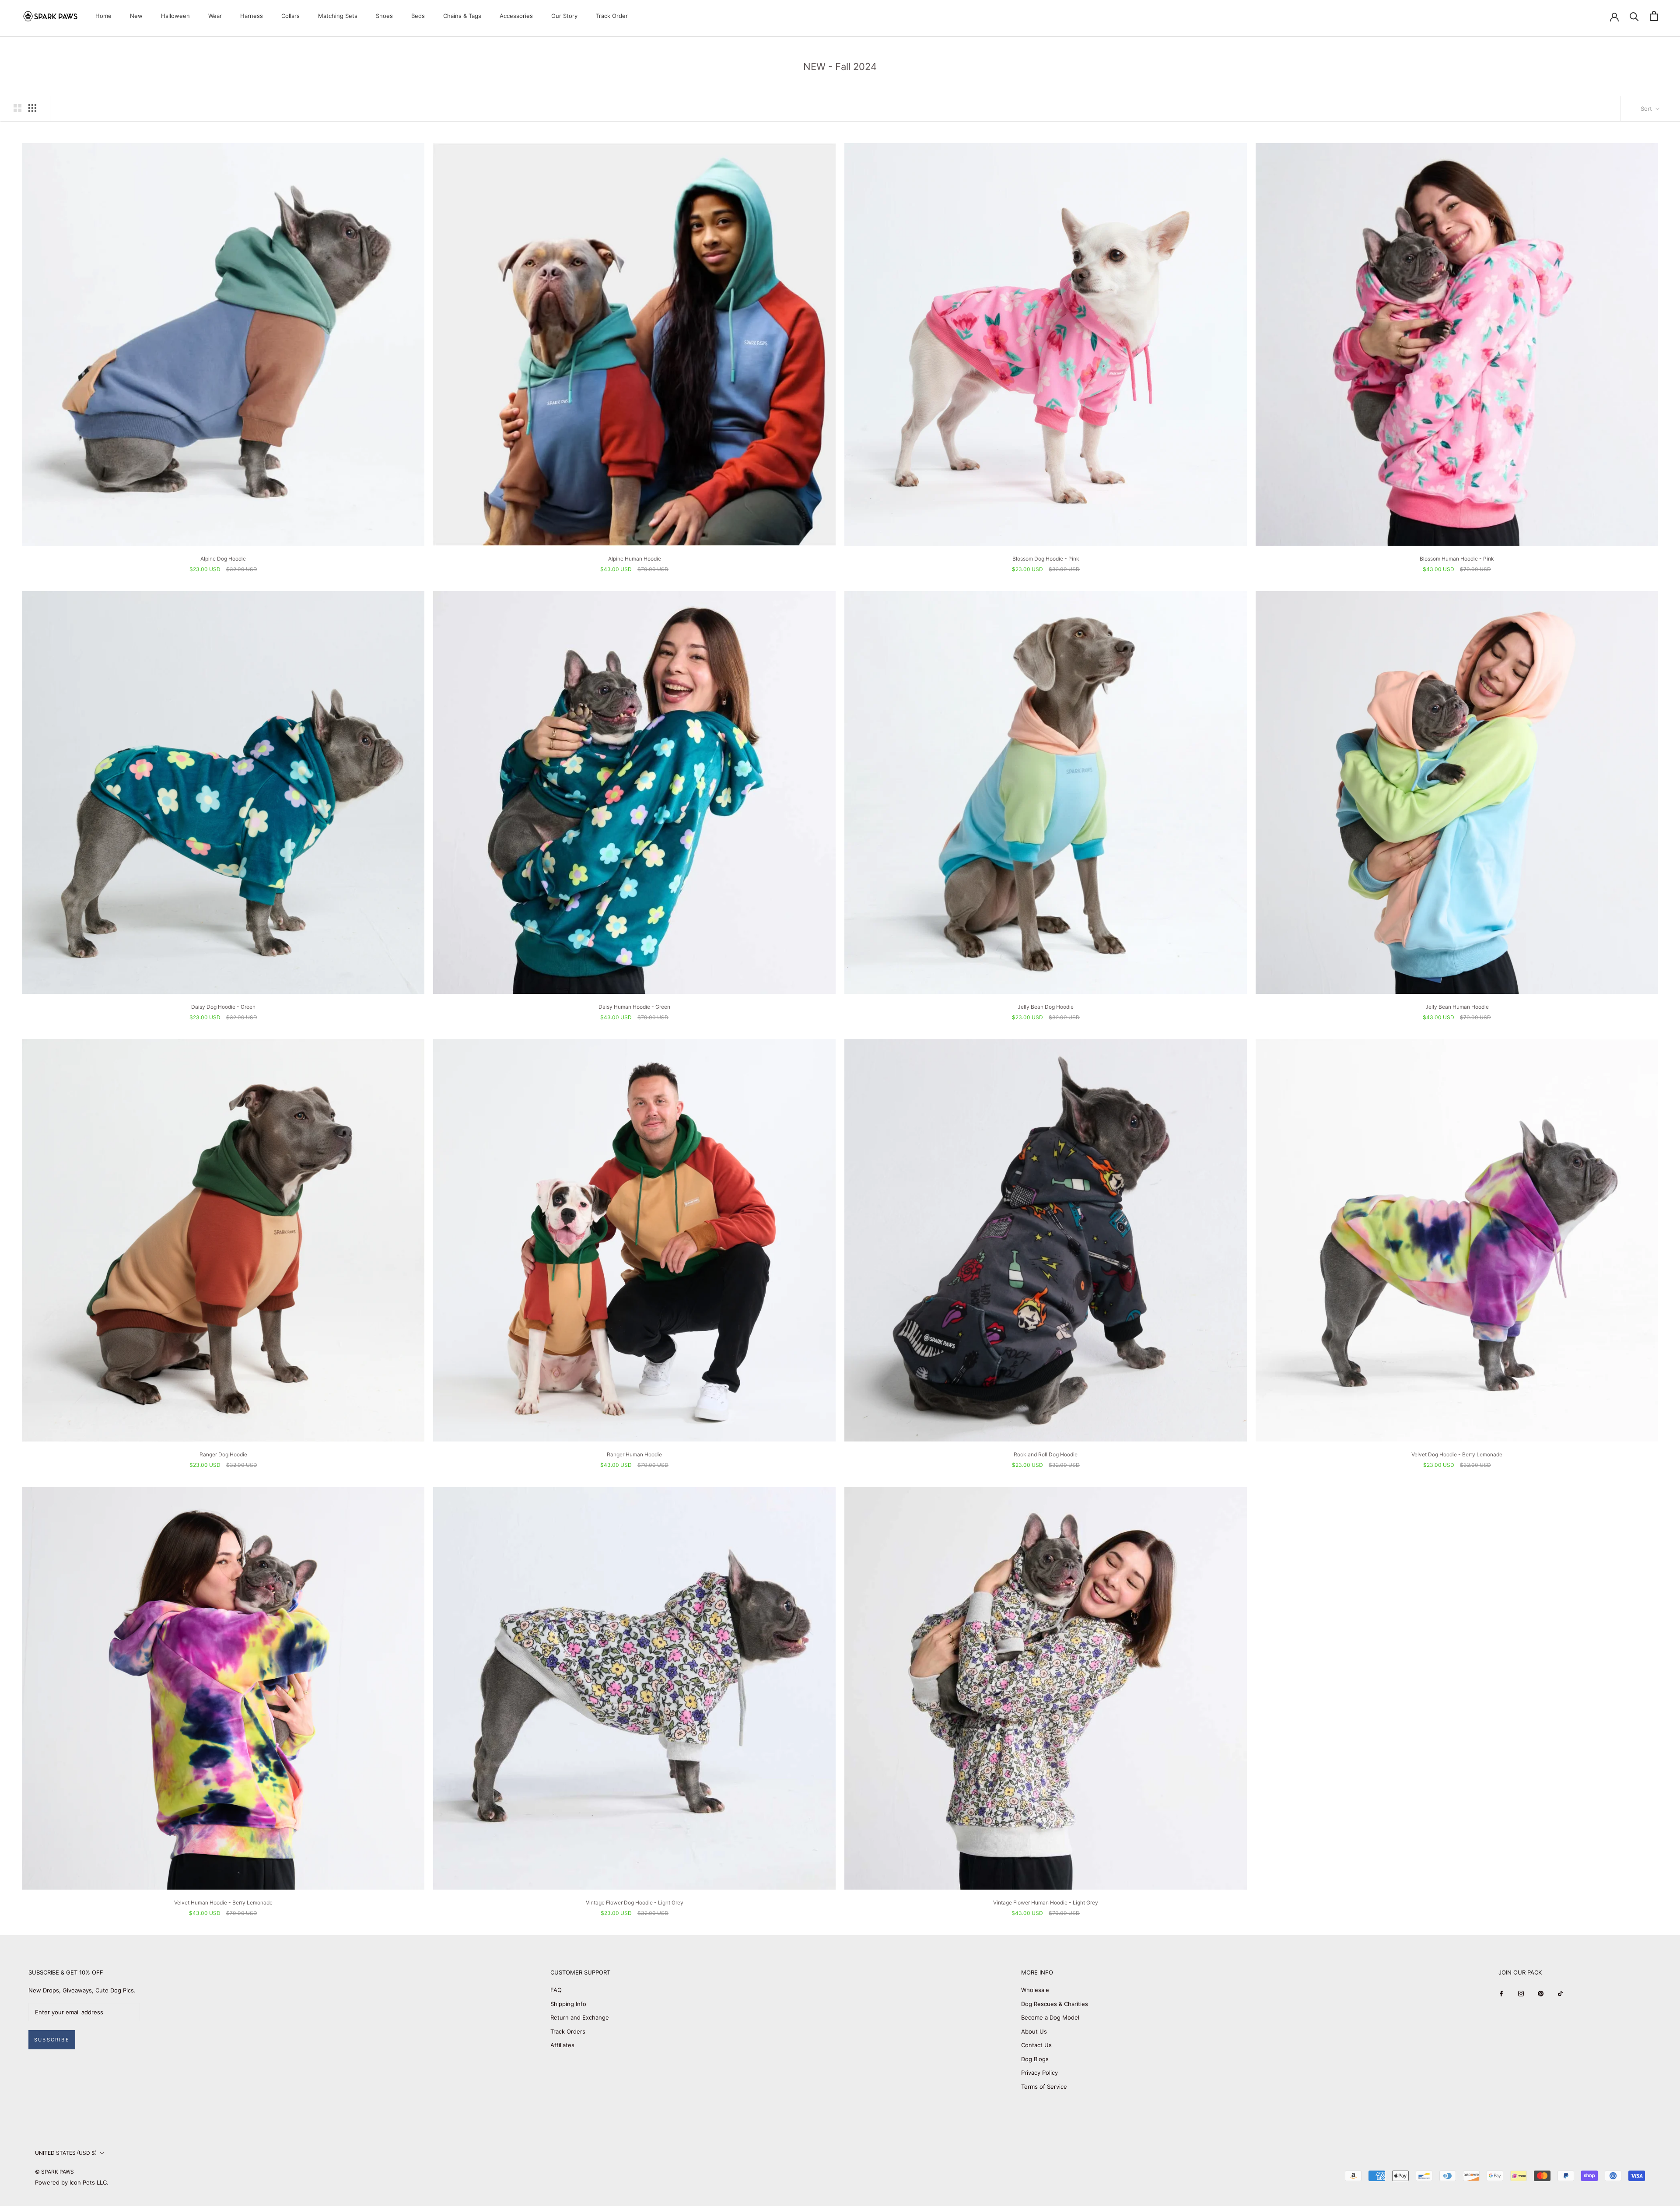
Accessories (516, 16)
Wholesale (1035, 1990)
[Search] (1634, 16)
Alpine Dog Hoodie (223, 559)
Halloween (175, 16)
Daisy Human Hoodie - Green (634, 1007)
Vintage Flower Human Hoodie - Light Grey (1046, 1903)
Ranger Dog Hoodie (223, 1454)
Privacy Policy (1039, 2073)
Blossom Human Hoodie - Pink (1457, 559)
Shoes (384, 16)
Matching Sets (338, 16)
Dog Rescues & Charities (1055, 2004)
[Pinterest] (1541, 1993)
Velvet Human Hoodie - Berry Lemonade (223, 1903)
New (136, 16)
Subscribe (52, 2040)
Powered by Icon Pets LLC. (72, 2182)
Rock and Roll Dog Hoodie (1046, 1454)
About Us (1034, 2031)
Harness (252, 16)
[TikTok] (1560, 1993)
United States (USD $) (66, 2153)
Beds (418, 16)
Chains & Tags (462, 16)
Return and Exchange (580, 2017)
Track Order (612, 16)
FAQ (556, 1990)
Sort (1647, 109)
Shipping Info (568, 2004)
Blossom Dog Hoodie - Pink (1046, 559)
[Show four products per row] (32, 108)
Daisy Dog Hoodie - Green (223, 1007)
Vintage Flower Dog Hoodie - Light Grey (635, 1903)
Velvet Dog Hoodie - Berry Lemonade (1457, 1454)
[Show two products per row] (17, 108)
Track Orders (568, 2031)
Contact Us (1036, 2045)
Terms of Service (1044, 2087)
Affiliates (562, 2045)
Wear (215, 16)
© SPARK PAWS (54, 2172)
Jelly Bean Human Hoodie (1457, 1007)
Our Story (564, 16)
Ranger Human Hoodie (634, 1454)
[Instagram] (1521, 1993)
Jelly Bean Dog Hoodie (1046, 1007)
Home (103, 16)
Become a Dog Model (1050, 2017)
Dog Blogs (1035, 2059)
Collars (290, 16)
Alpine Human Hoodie (635, 559)
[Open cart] (1654, 16)
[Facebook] (1501, 1993)
